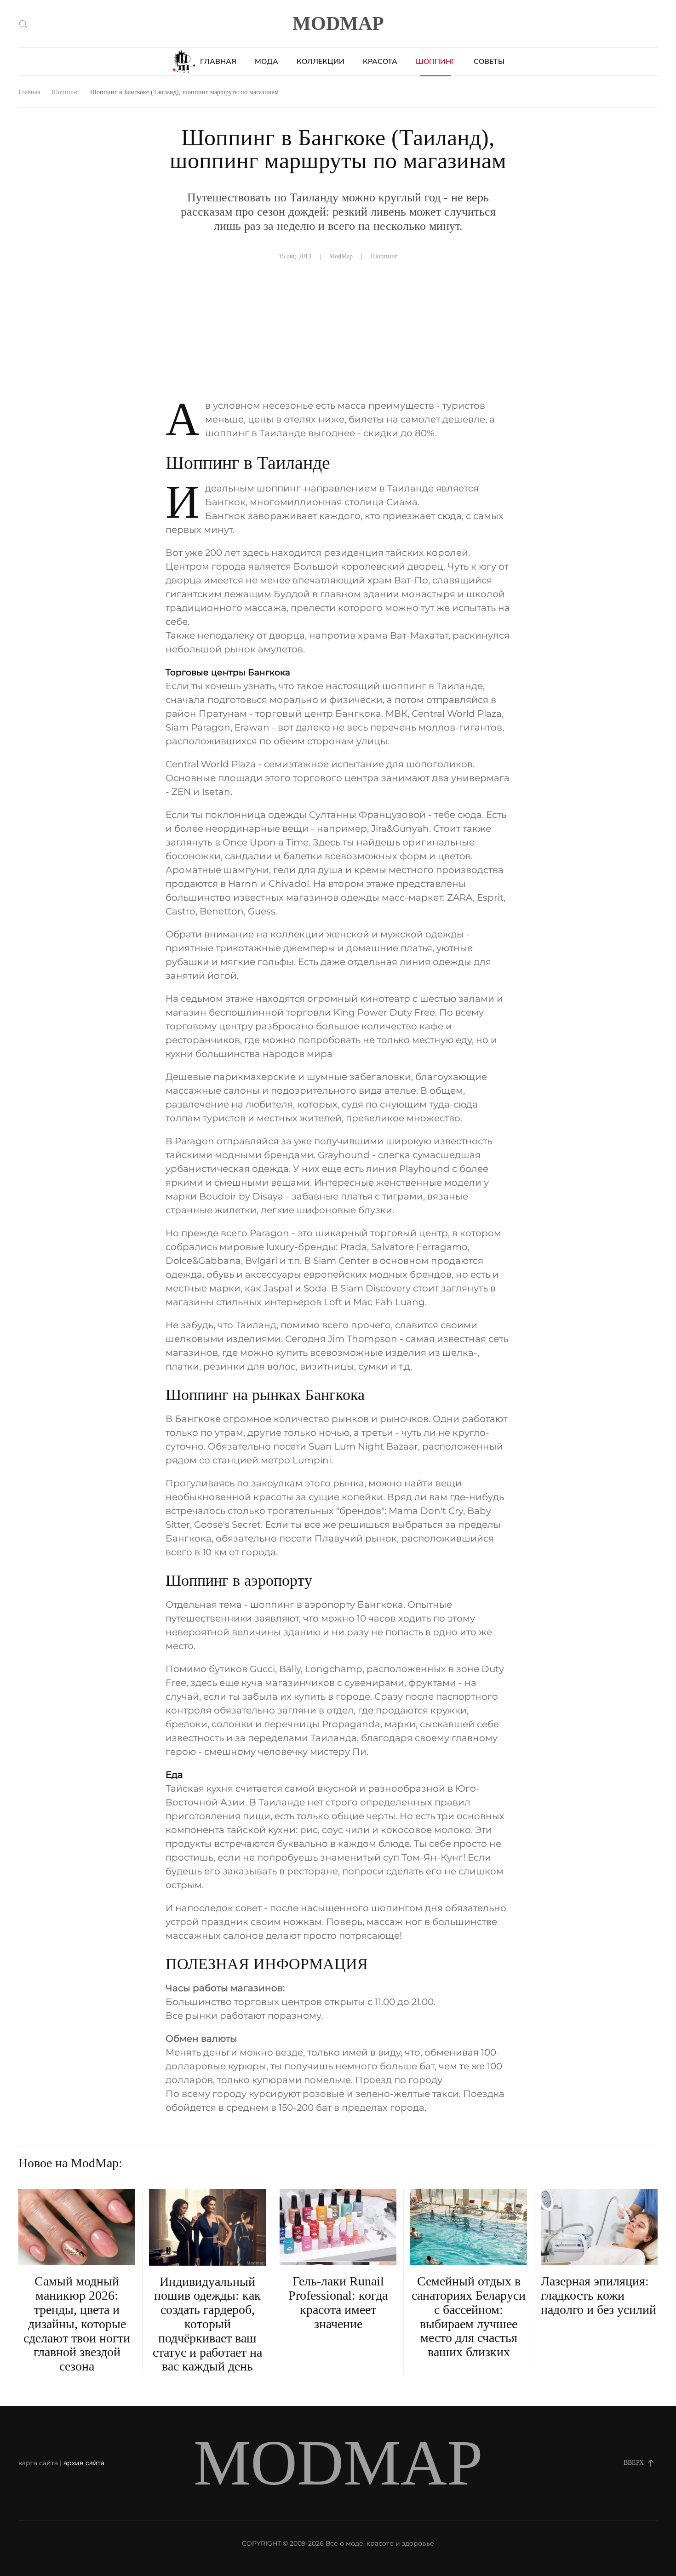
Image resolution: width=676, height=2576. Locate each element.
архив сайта (84, 2463)
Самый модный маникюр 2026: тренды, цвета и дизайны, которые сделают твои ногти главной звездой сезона (77, 2324)
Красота (380, 62)
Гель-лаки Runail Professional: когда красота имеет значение (338, 2302)
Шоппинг (435, 62)
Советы (489, 62)
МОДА (266, 62)
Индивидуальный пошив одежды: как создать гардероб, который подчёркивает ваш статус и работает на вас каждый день (207, 2324)
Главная (218, 62)
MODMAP (338, 23)
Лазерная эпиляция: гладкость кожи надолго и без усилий (599, 2295)
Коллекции (321, 62)
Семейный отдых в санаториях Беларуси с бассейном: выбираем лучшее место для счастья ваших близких (469, 2316)
